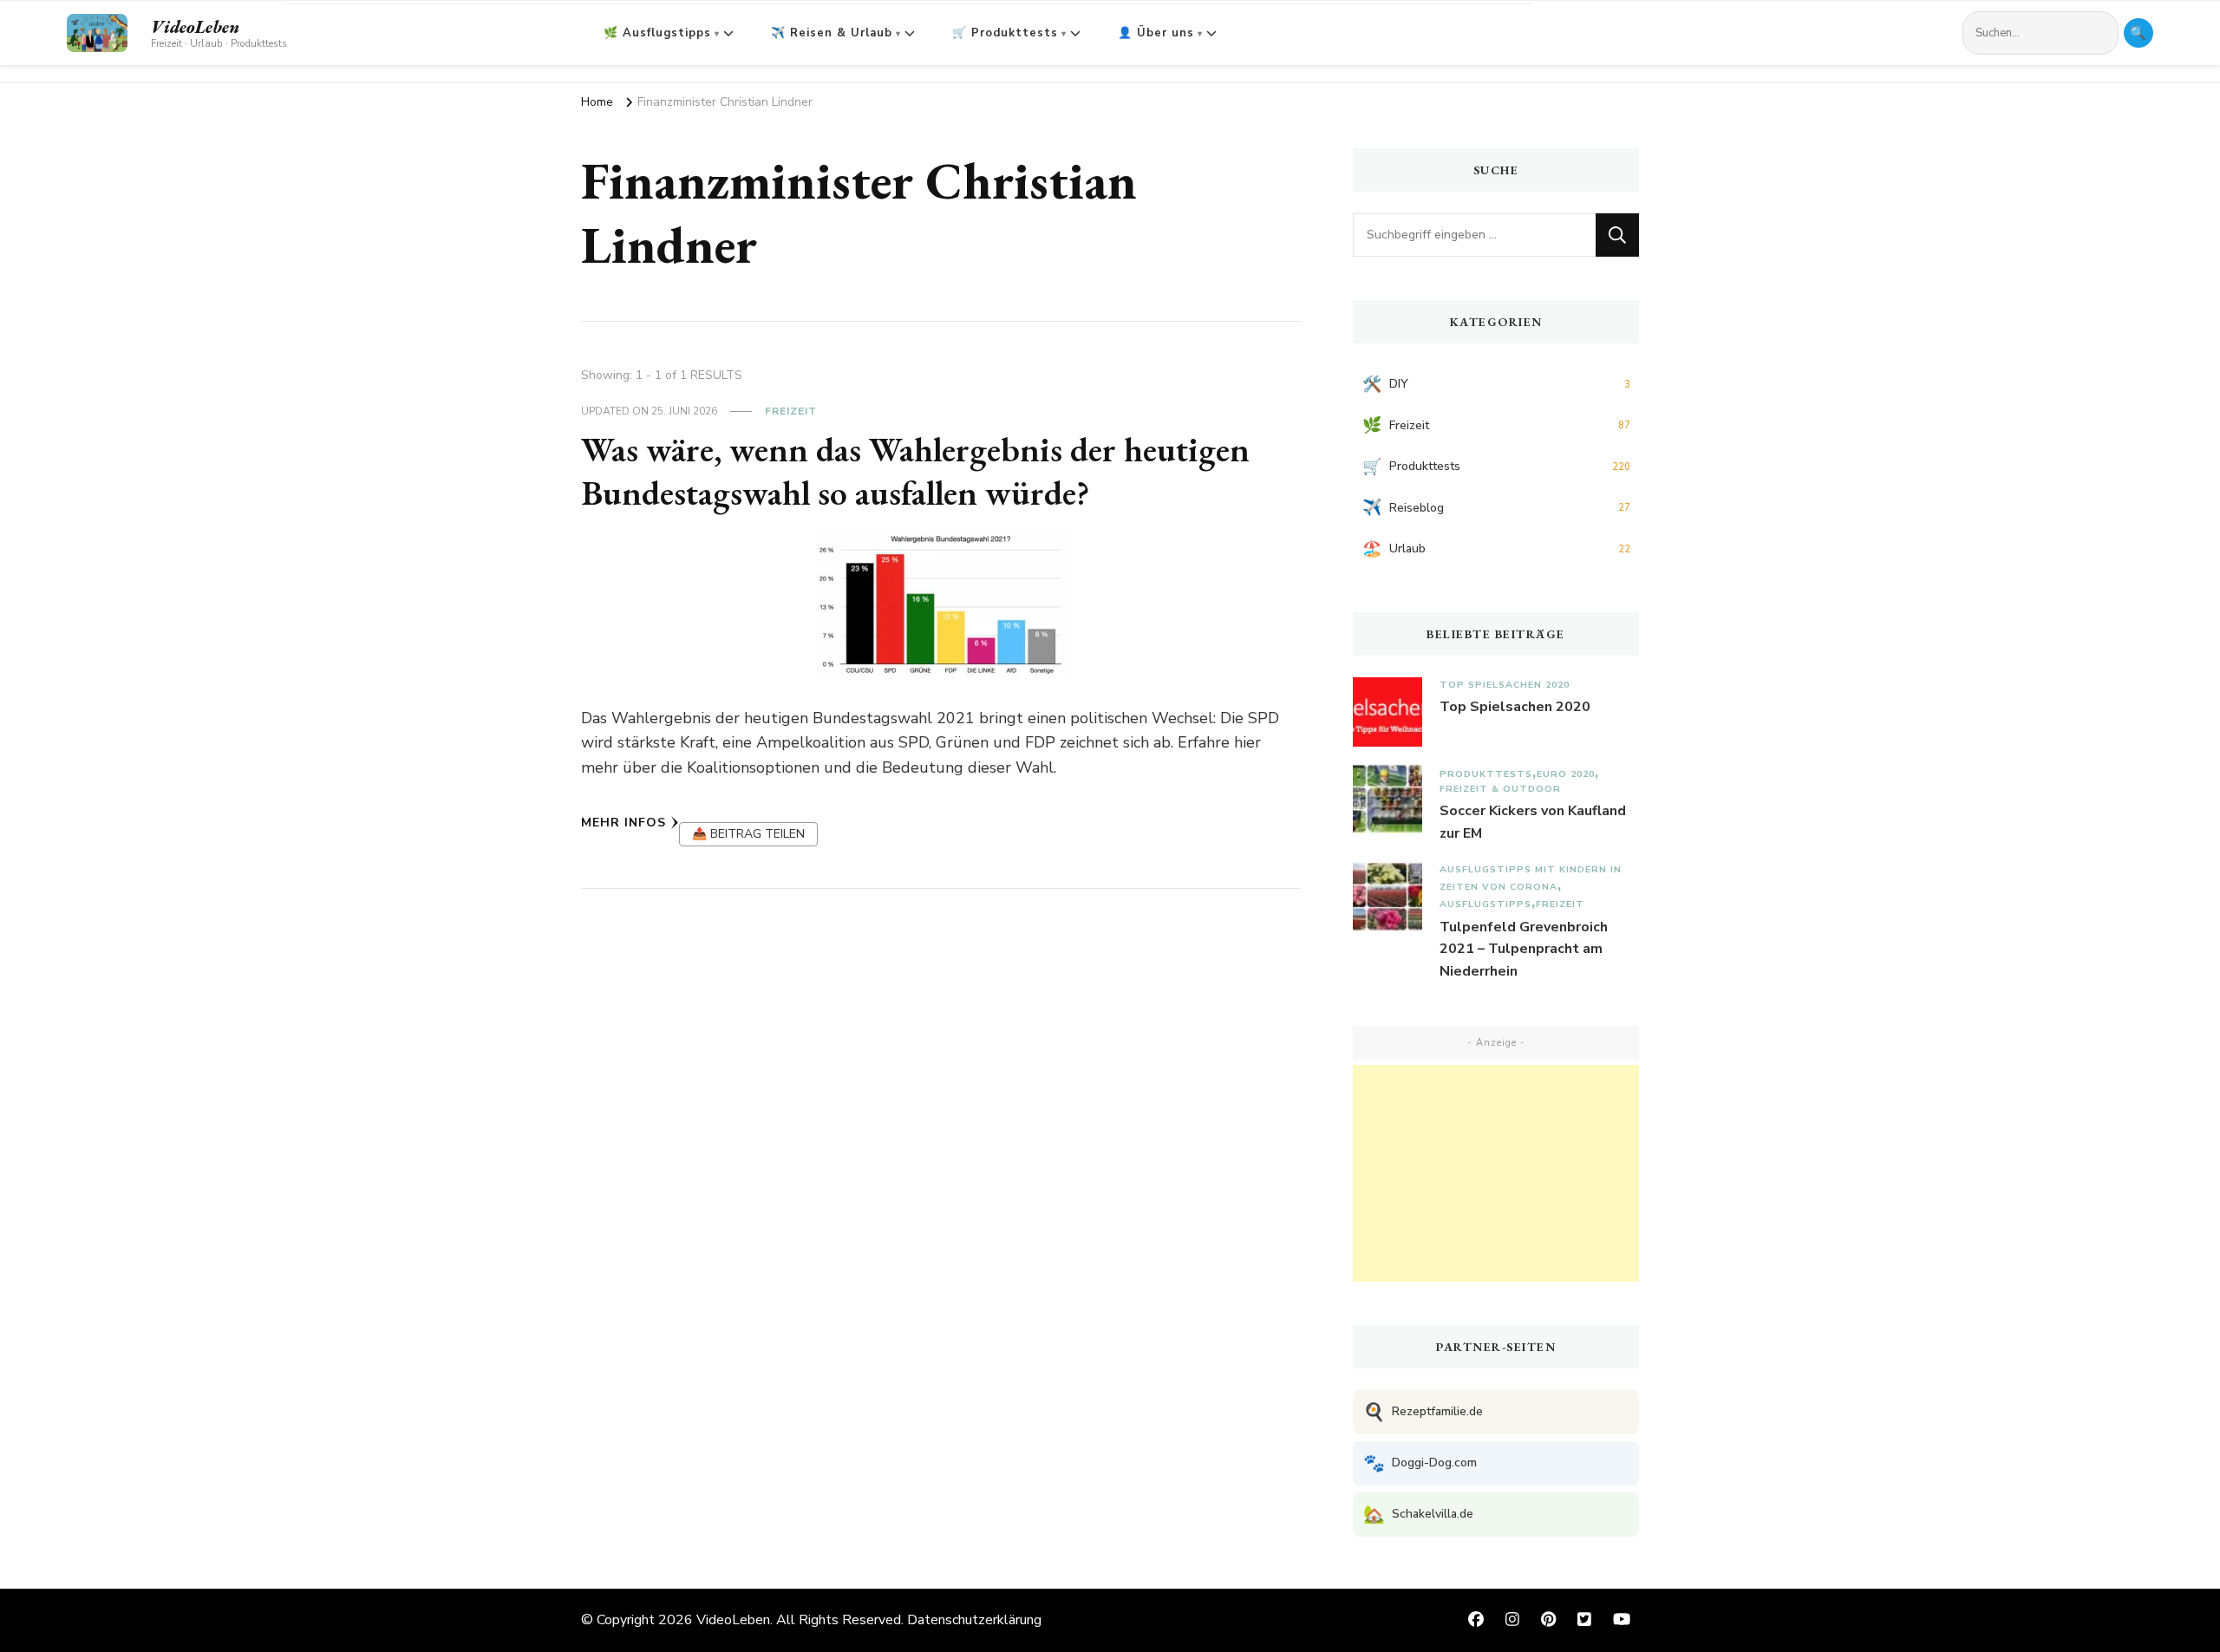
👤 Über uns (1156, 33)
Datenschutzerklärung (974, 1620)
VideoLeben (195, 27)
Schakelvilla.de (1418, 1515)
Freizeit (791, 411)
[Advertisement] (1496, 1173)
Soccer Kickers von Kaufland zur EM (1533, 822)
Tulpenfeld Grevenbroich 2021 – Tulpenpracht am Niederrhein (1524, 949)
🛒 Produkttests (1005, 33)
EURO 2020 (1566, 774)
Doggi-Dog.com (1420, 1463)
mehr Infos (624, 823)
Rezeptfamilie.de (1423, 1412)
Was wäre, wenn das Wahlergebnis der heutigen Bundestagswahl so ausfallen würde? (915, 471)
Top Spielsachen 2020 (1505, 685)
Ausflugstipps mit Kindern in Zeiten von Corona (1531, 878)
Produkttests (1486, 774)
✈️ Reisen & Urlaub (832, 33)
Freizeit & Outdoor (1500, 789)
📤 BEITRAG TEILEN (748, 834)
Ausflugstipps (1485, 904)
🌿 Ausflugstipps (657, 33)
